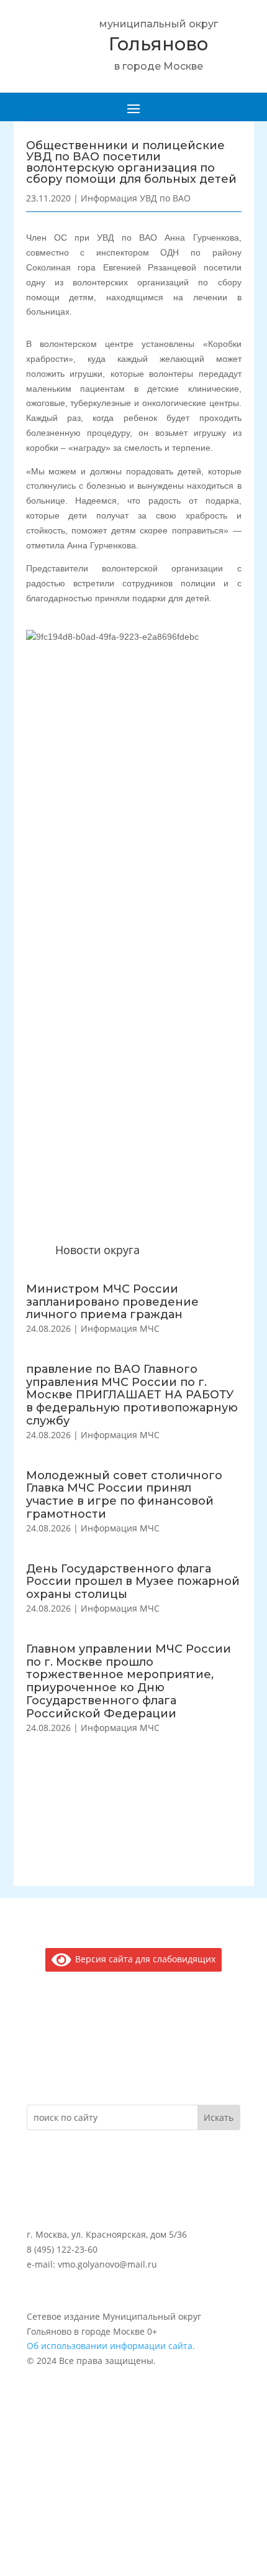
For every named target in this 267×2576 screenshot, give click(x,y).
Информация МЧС (120, 1328)
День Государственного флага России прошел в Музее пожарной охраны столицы (133, 1582)
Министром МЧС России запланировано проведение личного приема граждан (112, 1302)
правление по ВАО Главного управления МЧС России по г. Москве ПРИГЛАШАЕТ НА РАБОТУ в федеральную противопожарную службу (132, 1395)
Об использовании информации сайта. (111, 2346)
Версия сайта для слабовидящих (143, 1959)
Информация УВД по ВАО (136, 198)
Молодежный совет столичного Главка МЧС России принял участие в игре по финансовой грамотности (124, 1495)
